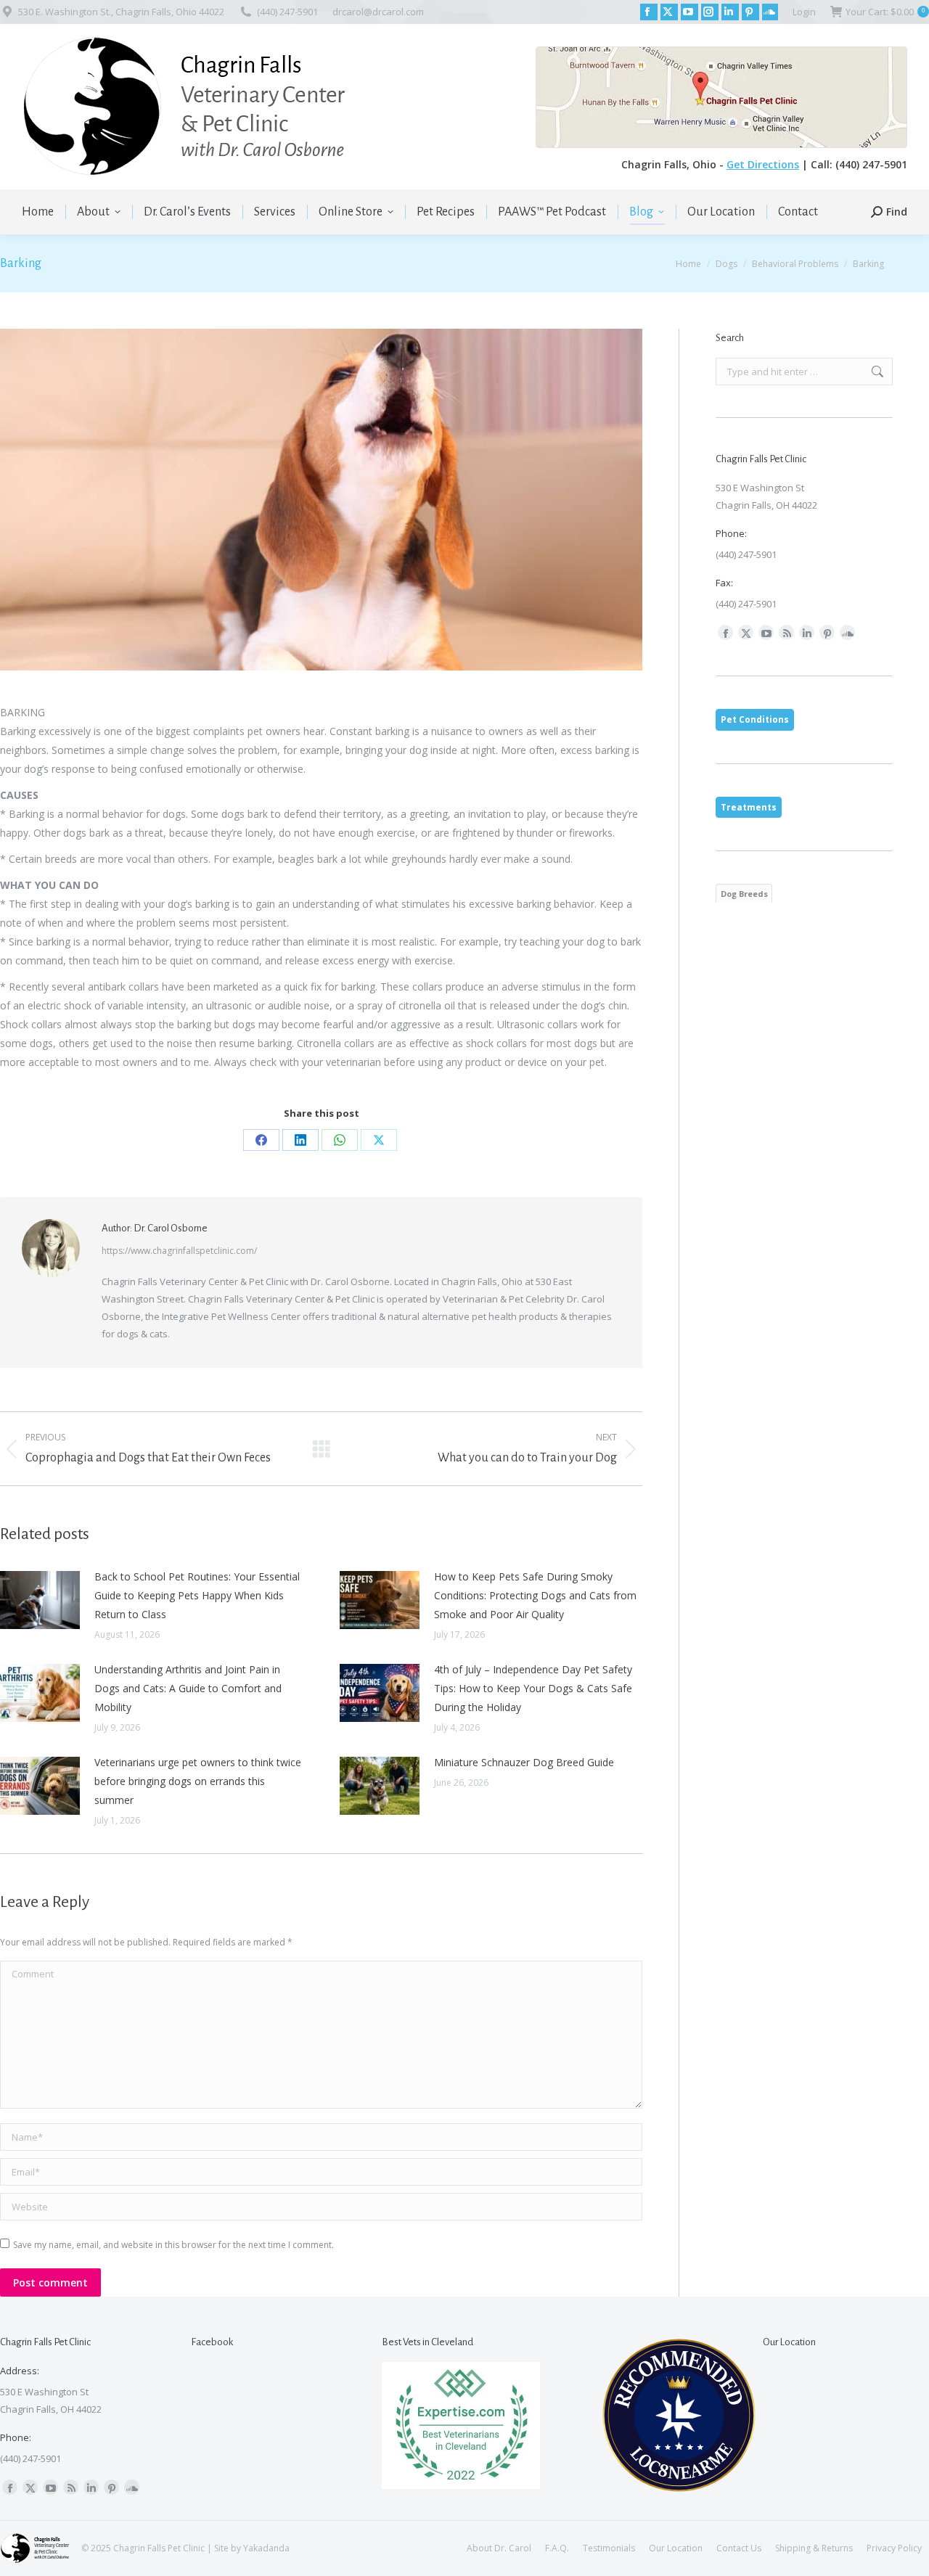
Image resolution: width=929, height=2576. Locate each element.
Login (804, 12)
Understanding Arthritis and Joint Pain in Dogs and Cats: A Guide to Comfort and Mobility (188, 1688)
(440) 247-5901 (287, 12)
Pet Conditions (755, 719)
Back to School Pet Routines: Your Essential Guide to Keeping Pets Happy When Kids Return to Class (197, 1595)
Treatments (749, 807)
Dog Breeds (744, 894)
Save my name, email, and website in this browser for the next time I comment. (173, 2245)
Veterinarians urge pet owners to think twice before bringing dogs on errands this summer (198, 1781)
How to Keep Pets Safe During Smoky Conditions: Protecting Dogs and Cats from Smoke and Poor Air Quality (535, 1595)
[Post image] (40, 1600)
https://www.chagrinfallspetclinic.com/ (179, 1251)
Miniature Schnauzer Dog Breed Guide (524, 1762)
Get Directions (763, 164)
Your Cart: (885, 12)
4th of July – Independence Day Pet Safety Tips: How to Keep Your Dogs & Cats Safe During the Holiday (533, 1688)
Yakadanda (266, 2548)
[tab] (755, 720)
